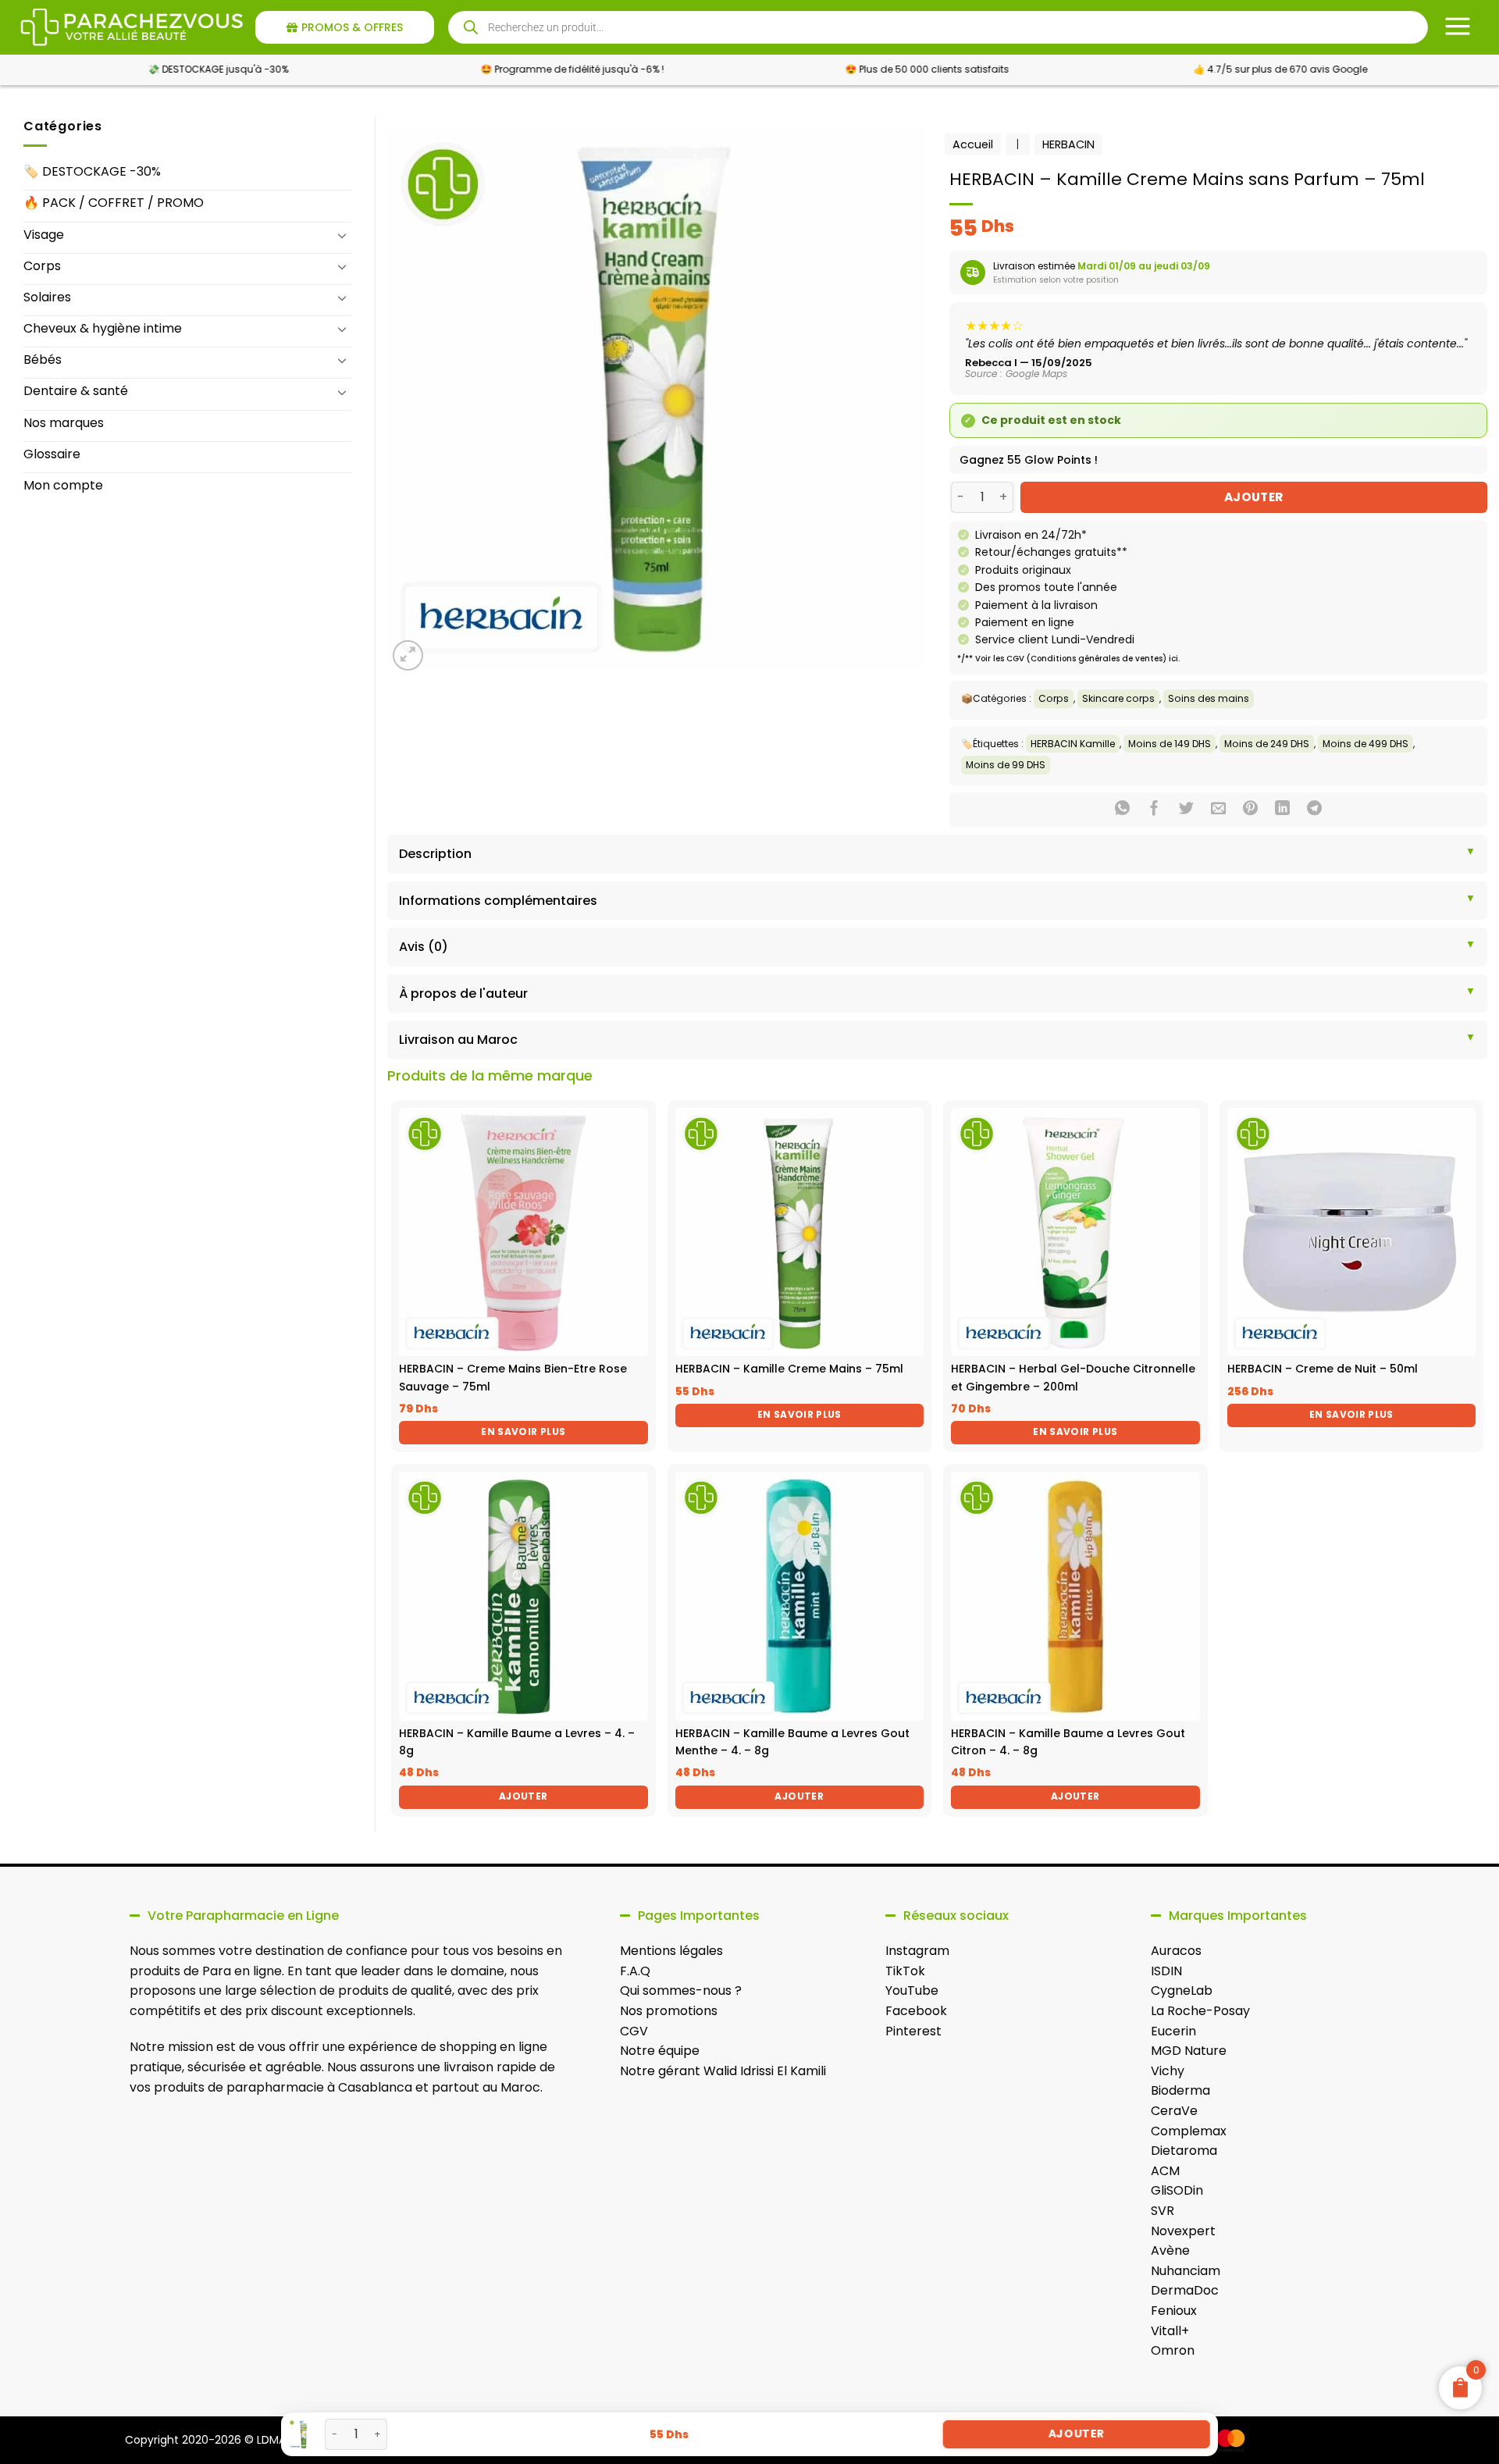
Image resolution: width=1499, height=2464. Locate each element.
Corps (42, 266)
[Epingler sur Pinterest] (1250, 810)
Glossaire (52, 454)
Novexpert (1183, 2231)
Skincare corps (1118, 698)
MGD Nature (1189, 2051)
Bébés (43, 360)
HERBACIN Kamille (1073, 744)
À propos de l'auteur (463, 993)
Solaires (47, 297)
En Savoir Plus (523, 1431)
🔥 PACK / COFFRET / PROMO (114, 203)
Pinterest (913, 2031)
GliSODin (1177, 2190)
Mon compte (63, 485)
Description (435, 854)
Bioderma (1180, 2090)
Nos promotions (669, 2011)
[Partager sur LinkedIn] (1282, 810)
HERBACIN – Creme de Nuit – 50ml (1323, 1369)
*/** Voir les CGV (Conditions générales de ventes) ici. (1068, 659)
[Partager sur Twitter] (1186, 810)
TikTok (905, 1971)
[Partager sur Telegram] (1314, 810)
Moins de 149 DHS (1170, 744)
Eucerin (1173, 2031)
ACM (1165, 2171)
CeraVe (1174, 2111)
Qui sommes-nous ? (681, 1990)
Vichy (1168, 2071)
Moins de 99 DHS (1006, 765)
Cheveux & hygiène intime (103, 328)
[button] (408, 655)
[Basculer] (342, 235)
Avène (1170, 2250)
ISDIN (1166, 1971)
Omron (1173, 2350)
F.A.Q (635, 1971)
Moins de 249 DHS (1267, 744)
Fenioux (1174, 2311)
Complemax (1189, 2131)
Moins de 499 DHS (1365, 744)
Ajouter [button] (523, 1796)
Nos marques (64, 423)
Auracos (1176, 1951)
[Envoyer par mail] (1218, 810)
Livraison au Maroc (458, 1040)
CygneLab (1182, 1990)
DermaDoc (1185, 2290)
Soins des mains (1209, 698)
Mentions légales (671, 1951)
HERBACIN (1068, 144)
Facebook (916, 2011)
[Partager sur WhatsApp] (1122, 810)
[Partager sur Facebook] (1154, 810)
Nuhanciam (1186, 2271)
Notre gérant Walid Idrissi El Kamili (723, 2071)
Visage (44, 235)
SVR (1163, 2211)
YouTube (912, 1990)
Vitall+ (1170, 2331)
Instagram (917, 1951)
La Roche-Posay (1200, 2011)
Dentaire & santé (76, 391)
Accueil (973, 144)
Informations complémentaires (498, 901)
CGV (634, 2031)
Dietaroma (1184, 2151)
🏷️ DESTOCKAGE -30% (92, 171)
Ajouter (1254, 497)
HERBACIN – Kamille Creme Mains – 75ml (789, 1369)
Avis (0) (424, 947)
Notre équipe (660, 2051)
